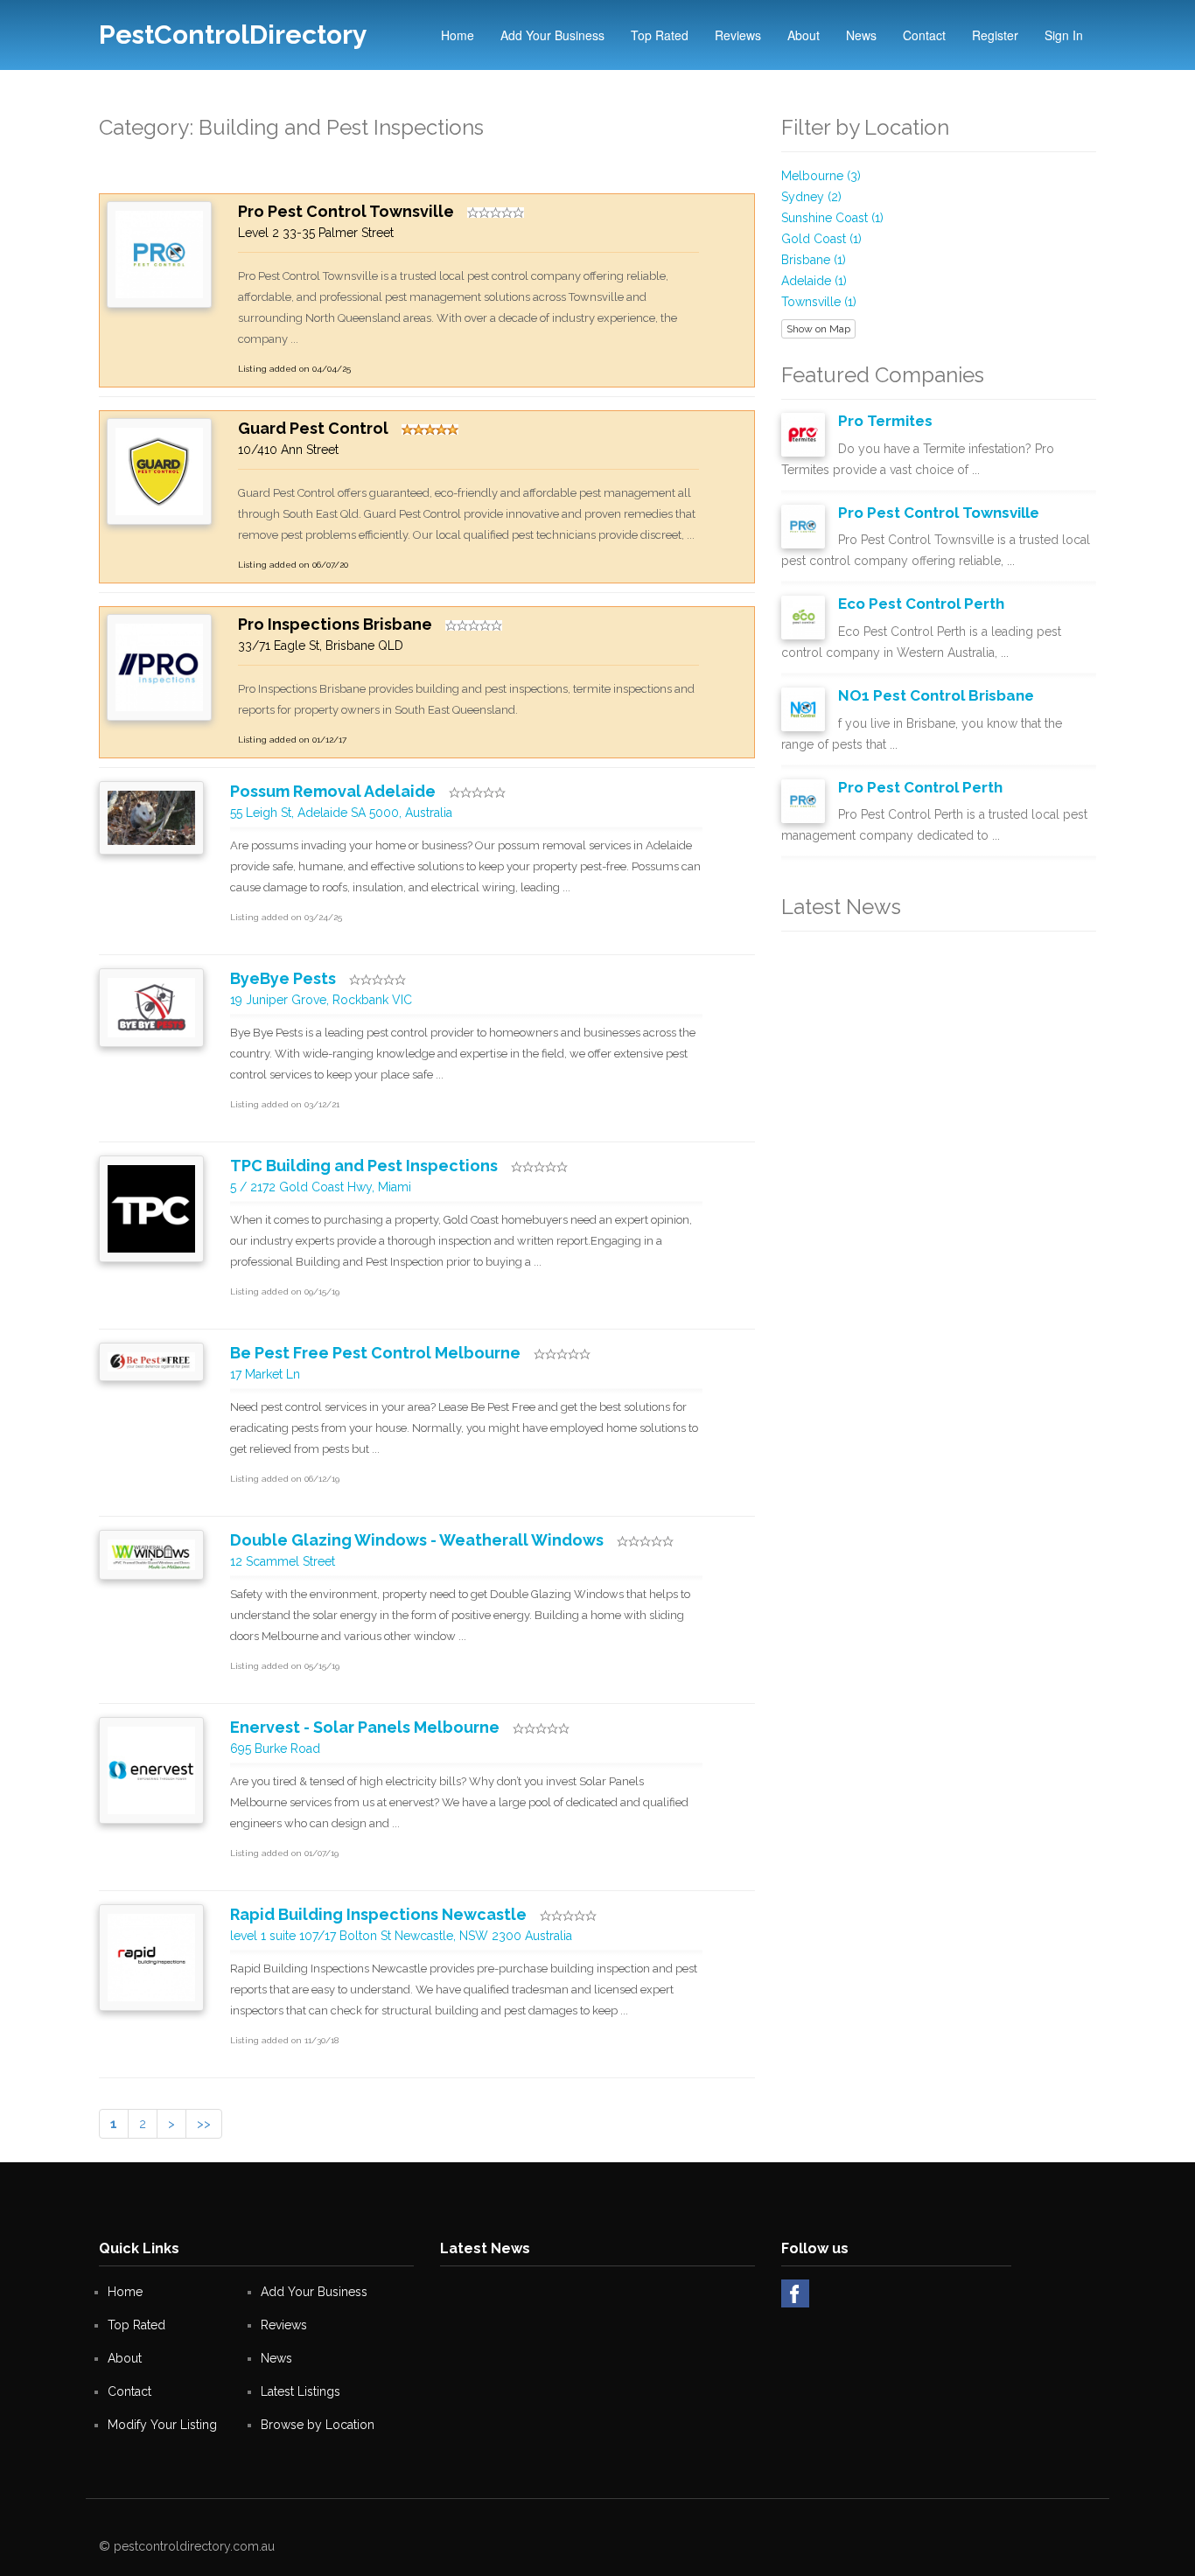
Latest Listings (300, 2391)
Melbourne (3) (821, 176)
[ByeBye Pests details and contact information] (151, 1007)
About (804, 35)
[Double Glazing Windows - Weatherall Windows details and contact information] (151, 1553)
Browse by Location (318, 2425)
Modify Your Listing (162, 2425)
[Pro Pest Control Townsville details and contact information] (159, 254)
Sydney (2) (811, 197)
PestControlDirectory (233, 35)
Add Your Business (552, 35)
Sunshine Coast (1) (832, 218)
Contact (924, 35)
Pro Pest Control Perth (920, 787)
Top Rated (660, 35)
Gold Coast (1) (821, 239)
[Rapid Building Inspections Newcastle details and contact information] (151, 1957)
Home (458, 35)
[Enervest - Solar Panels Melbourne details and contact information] (151, 1770)
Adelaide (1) (814, 281)
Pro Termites (885, 421)
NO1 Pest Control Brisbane (936, 695)
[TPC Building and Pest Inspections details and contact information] (151, 1208)
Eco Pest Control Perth (921, 604)
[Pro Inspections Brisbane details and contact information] (159, 667)
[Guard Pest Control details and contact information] (159, 471)
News (861, 35)
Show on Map (818, 329)
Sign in (1064, 35)
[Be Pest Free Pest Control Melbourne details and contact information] (151, 1360)
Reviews (738, 35)
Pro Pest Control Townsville (939, 513)
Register (995, 35)
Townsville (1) (819, 302)
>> (204, 2124)
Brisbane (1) (814, 260)
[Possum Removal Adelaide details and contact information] (151, 816)
